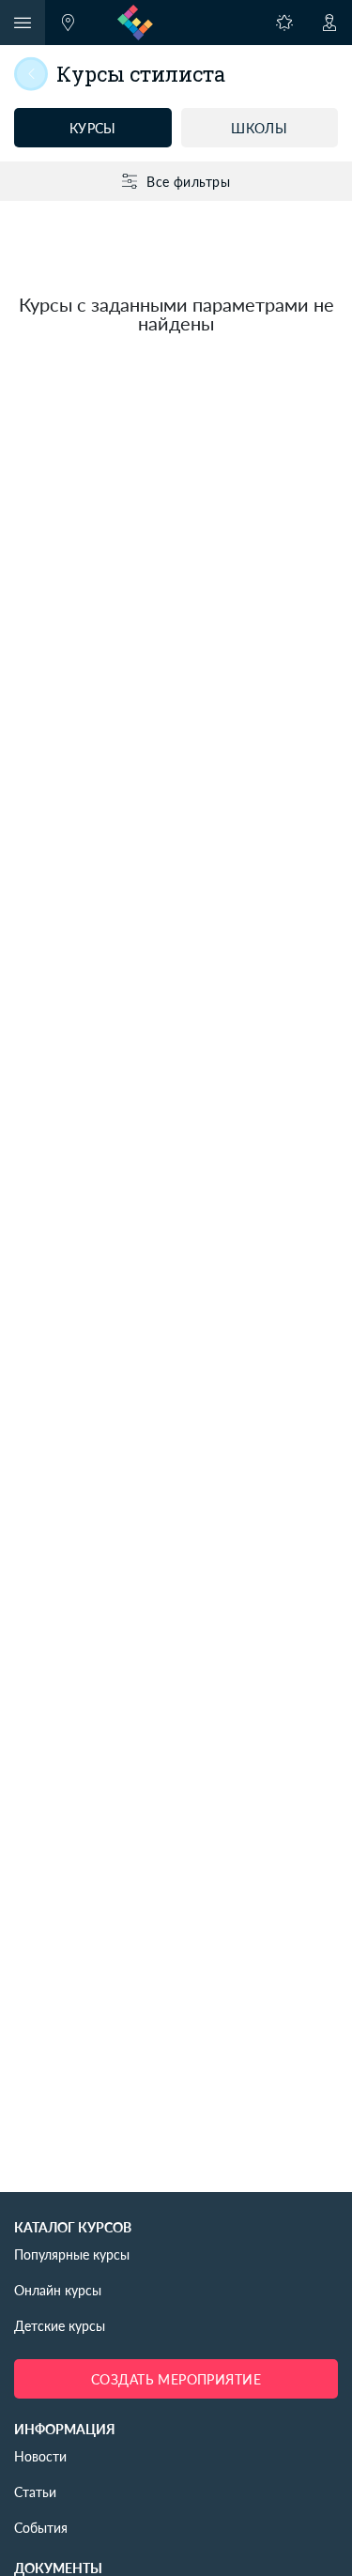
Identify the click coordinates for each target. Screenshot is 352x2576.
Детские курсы (60, 2325)
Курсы (93, 128)
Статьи (35, 2492)
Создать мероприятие (176, 2379)
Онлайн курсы (58, 2290)
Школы (259, 128)
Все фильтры (188, 181)
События (41, 2527)
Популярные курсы (72, 2254)
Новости (40, 2456)
